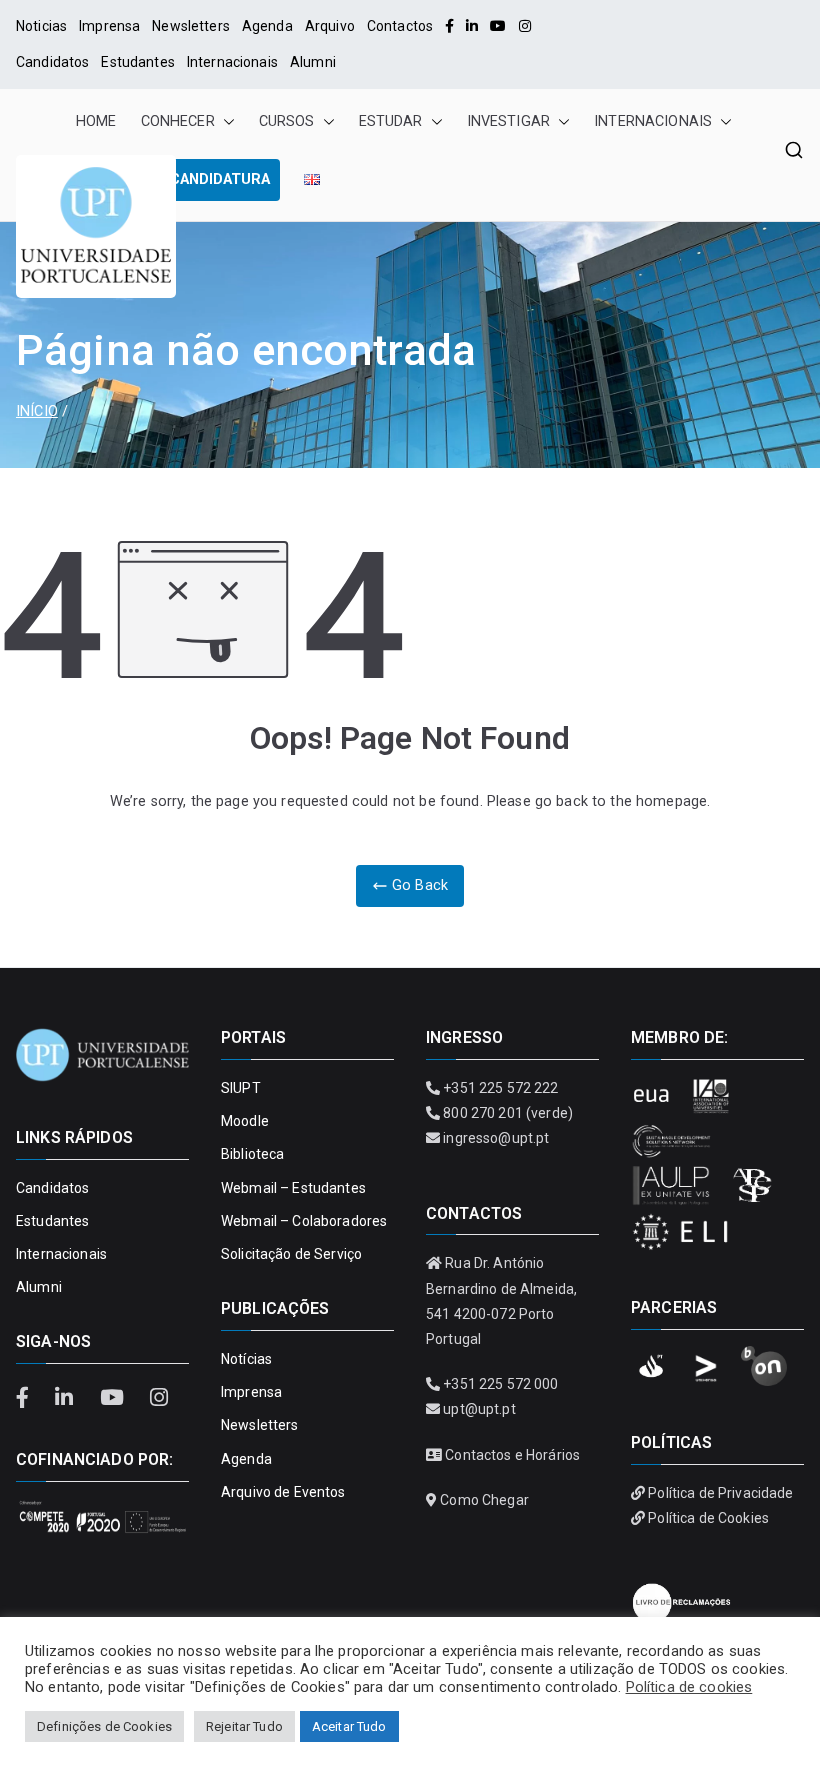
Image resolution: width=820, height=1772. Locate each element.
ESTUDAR (391, 121)
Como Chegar (484, 1500)
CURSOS (287, 121)
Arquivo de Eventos (283, 1492)
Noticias (41, 26)
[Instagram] (525, 26)
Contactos (400, 26)
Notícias (246, 1359)
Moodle (245, 1121)
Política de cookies (689, 1687)
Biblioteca (252, 1154)
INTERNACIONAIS (653, 121)
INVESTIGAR (508, 121)
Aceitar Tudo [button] (349, 1726)
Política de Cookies (708, 1518)
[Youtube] (498, 26)
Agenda (267, 26)
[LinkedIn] (472, 26)
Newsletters (191, 26)
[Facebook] (449, 26)
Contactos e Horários (512, 1455)
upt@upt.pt (479, 1409)
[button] (225, 122)
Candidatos (52, 62)
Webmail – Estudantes (293, 1188)
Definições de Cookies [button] (104, 1726)
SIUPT (241, 1088)
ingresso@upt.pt (496, 1138)
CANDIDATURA (220, 179)
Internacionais (232, 62)
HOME (96, 121)
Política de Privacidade (720, 1493)
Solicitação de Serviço (291, 1254)
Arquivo (330, 26)
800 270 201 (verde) (508, 1113)
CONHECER (178, 121)
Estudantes (137, 62)
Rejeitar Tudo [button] (244, 1726)
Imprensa (109, 26)
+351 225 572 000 (500, 1384)
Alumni (313, 62)
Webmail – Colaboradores (304, 1221)
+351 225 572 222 (500, 1088)
